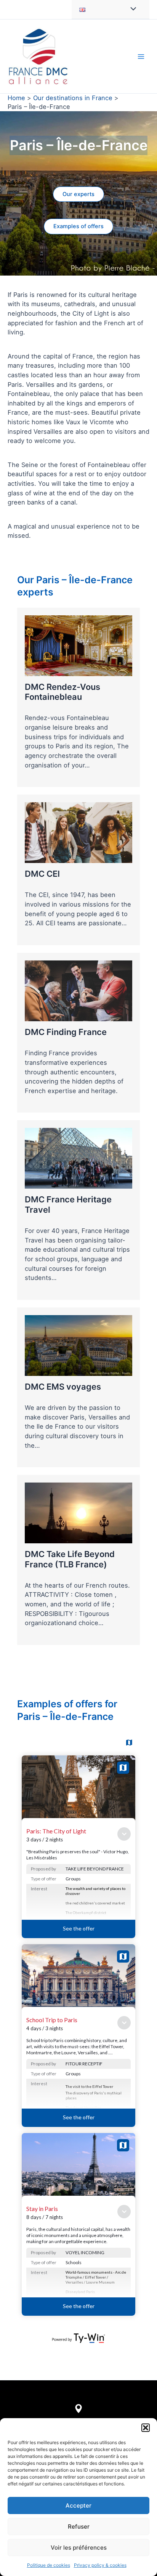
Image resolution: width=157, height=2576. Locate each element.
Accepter (78, 2505)
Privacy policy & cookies (100, 2565)
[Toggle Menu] (131, 9)
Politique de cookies (49, 2565)
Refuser (79, 2527)
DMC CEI (42, 874)
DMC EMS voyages (63, 1387)
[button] (146, 2428)
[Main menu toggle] (141, 56)
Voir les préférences (79, 2548)
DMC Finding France (66, 1032)
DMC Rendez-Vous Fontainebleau (62, 692)
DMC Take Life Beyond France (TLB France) (70, 1559)
